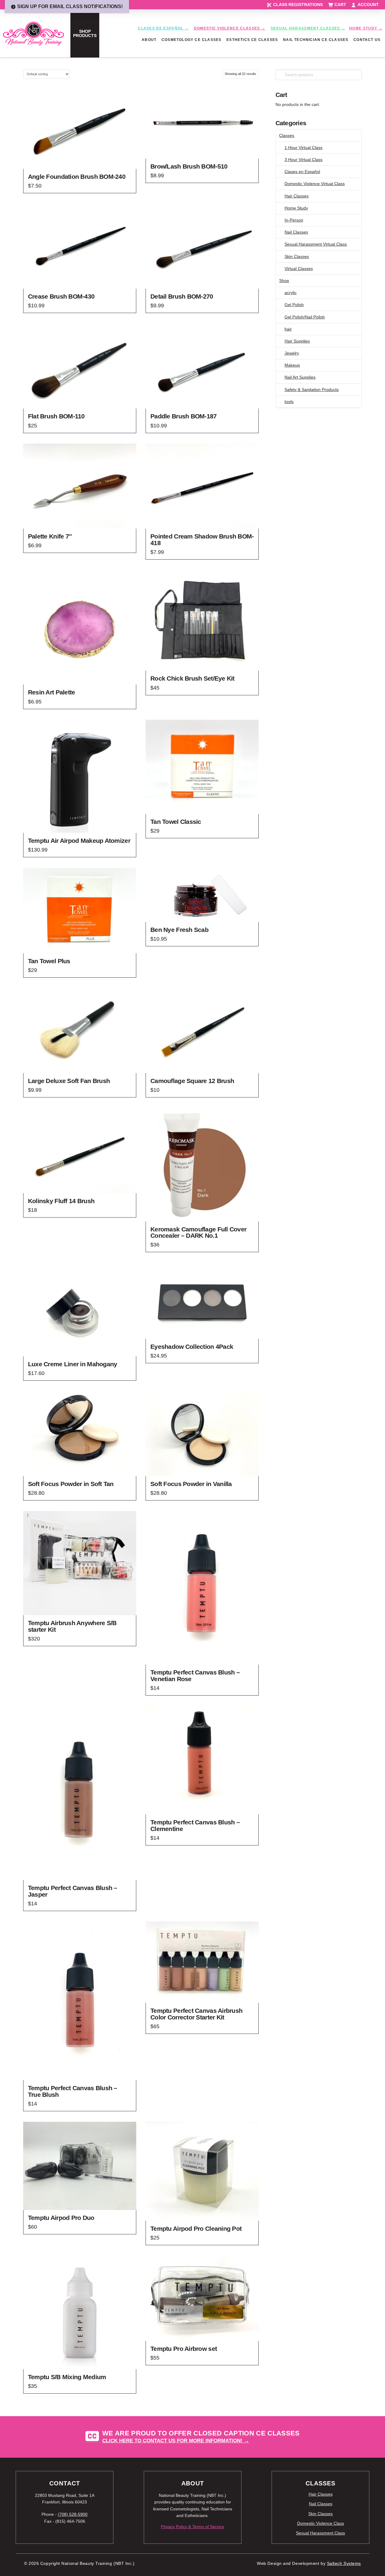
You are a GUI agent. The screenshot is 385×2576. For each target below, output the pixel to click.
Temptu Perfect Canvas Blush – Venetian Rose (195, 1676)
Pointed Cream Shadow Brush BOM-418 (202, 540)
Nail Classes (296, 232)
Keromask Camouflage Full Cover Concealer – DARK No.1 (198, 1232)
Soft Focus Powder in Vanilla (191, 1484)
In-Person (294, 220)
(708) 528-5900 (73, 2514)
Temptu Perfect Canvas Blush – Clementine (195, 1825)
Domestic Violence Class (321, 2523)
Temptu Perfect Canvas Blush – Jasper (73, 1891)
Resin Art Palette (52, 692)
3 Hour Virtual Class (303, 160)
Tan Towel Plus (49, 961)
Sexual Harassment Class (320, 2533)
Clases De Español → (163, 28)
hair (288, 329)
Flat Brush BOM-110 (56, 416)
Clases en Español (302, 172)
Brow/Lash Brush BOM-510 (189, 166)
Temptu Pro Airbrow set (184, 2349)
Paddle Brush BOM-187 (184, 416)
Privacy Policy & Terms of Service (192, 2527)
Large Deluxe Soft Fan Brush (69, 1081)
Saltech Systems (344, 2564)
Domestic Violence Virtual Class (315, 184)
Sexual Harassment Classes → (308, 28)
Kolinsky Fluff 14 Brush (61, 1201)
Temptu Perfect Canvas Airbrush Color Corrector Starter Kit (196, 2014)
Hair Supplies (297, 341)
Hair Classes (297, 196)
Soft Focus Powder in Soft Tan (71, 1484)
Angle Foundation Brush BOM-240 (77, 177)
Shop (284, 281)
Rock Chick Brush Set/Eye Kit (192, 678)
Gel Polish (294, 305)
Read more (80, 943)
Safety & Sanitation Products (312, 390)
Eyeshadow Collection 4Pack (192, 1347)
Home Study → (366, 28)
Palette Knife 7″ (50, 536)
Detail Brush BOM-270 (182, 296)
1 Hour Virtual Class (303, 147)
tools (289, 402)
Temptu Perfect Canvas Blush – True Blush (73, 2091)
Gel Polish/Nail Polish (305, 317)
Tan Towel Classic (176, 822)
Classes (287, 135)
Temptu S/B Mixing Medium (67, 2377)
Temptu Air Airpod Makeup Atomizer (79, 841)
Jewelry (292, 353)
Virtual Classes (299, 268)
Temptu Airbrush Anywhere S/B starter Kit (72, 1626)
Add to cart (80, 159)
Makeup (292, 365)
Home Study (296, 208)
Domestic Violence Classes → (230, 28)
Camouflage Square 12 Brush (192, 1081)
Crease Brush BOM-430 (61, 296)
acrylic (291, 293)
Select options (80, 675)
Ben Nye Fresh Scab (179, 930)
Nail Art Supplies (300, 377)
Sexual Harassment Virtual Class (316, 244)
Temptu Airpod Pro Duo (61, 2218)
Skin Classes (297, 256)
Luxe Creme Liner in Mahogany (73, 1364)
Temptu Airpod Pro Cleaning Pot (196, 2228)
